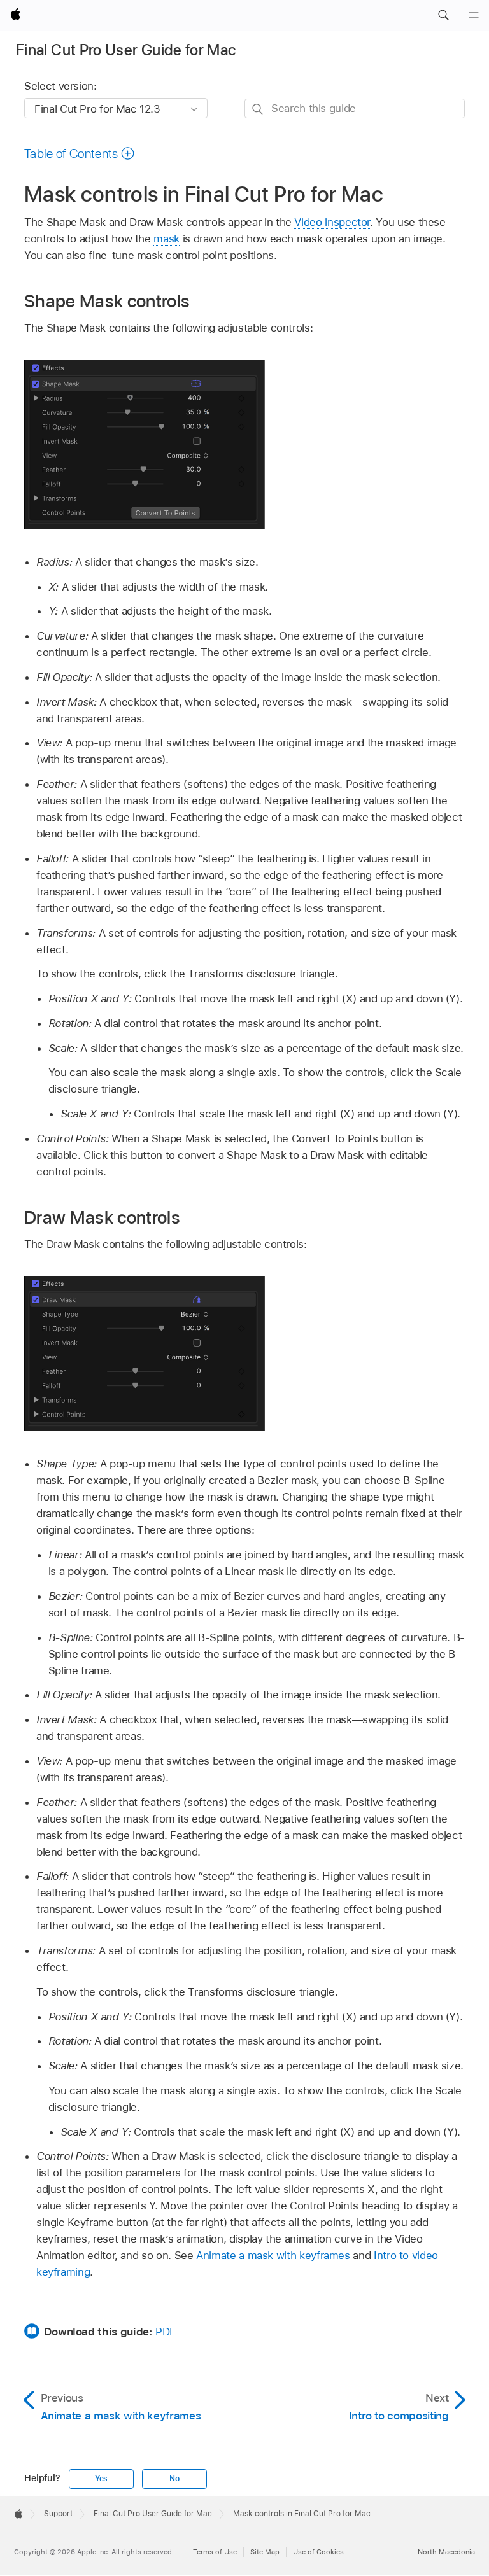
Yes (101, 2479)
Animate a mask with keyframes (273, 2255)
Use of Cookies (318, 2552)
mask (167, 239)
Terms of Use (215, 2552)
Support (58, 2514)
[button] (443, 15)
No (174, 2479)
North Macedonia (446, 2552)
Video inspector (332, 222)
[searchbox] (355, 108)
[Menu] (474, 15)
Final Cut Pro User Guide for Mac (126, 50)
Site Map (265, 2552)
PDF (166, 2332)
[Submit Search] (258, 109)
